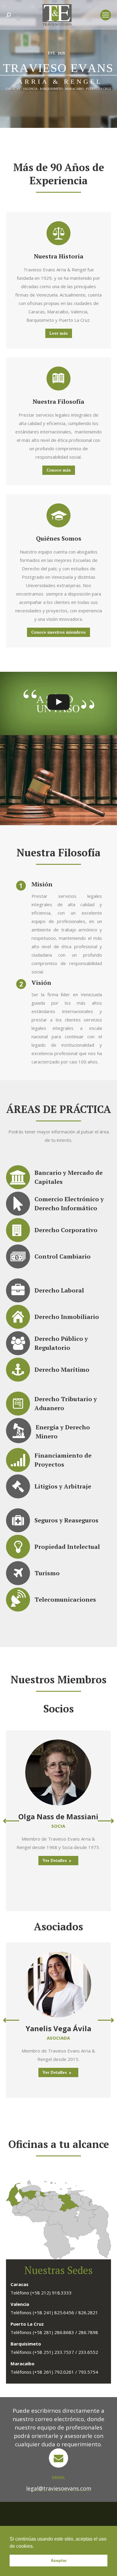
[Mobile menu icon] (106, 15)
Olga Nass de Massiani (58, 1816)
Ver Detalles (55, 1860)
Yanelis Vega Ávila (58, 2028)
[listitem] (50, 2192)
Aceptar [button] (59, 2560)
